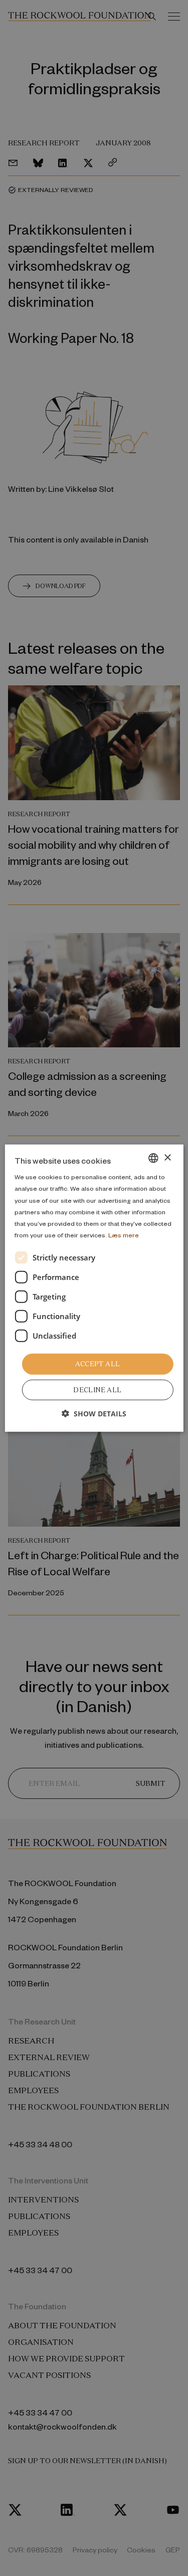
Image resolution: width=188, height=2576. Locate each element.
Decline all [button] (97, 1390)
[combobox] (153, 1158)
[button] (94, 1413)
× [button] (167, 1157)
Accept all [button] (98, 1364)
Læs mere (124, 1235)
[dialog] (94, 1288)
